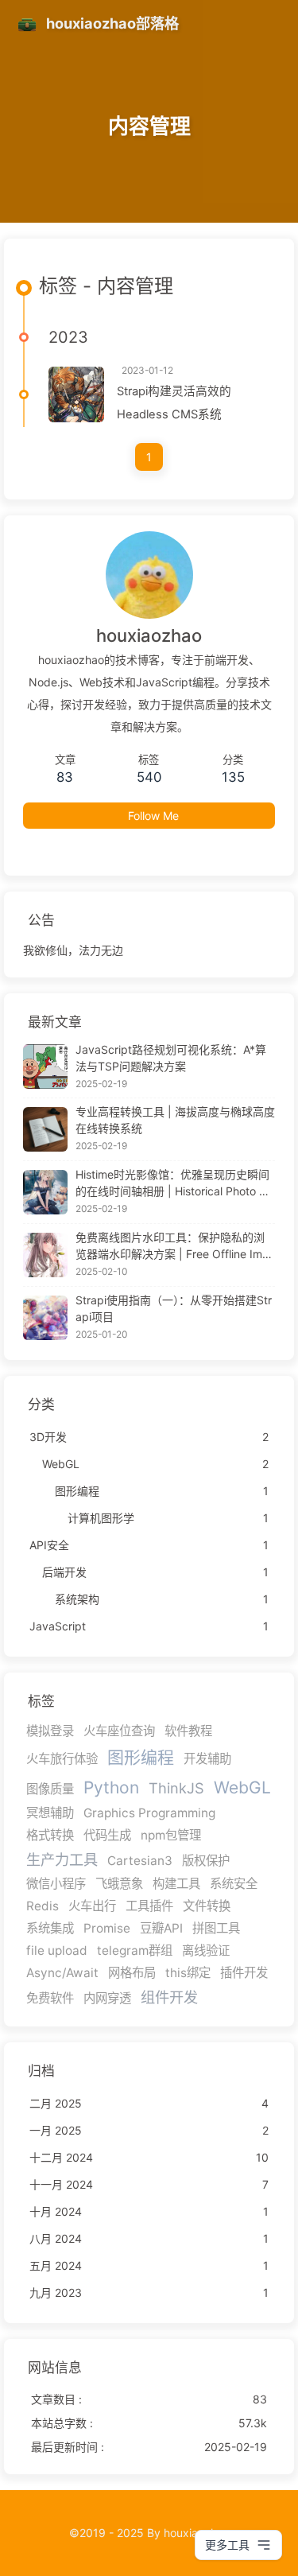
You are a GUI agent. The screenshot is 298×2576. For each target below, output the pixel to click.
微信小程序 (56, 1884)
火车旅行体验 (62, 1759)
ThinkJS (176, 1788)
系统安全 (234, 1884)
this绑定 (188, 1973)
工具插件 (149, 1906)
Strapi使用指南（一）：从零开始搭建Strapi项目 (174, 1308)
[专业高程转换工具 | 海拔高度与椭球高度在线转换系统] (45, 1129)
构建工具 (176, 1884)
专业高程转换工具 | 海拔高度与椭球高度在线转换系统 (175, 1120)
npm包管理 (171, 1835)
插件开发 (244, 1973)
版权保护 (206, 1861)
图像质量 (50, 1789)
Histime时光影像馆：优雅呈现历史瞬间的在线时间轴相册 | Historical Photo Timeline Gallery (172, 1183)
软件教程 (188, 1731)
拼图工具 (216, 1928)
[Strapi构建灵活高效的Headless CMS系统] (76, 394)
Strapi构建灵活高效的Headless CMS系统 (174, 403)
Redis (43, 1906)
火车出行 (92, 1906)
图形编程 (141, 1757)
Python (111, 1787)
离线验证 (206, 1950)
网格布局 (132, 1973)
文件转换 (207, 1906)
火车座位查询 (119, 1731)
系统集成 (50, 1928)
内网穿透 (107, 1998)
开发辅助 (207, 1759)
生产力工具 (62, 1859)
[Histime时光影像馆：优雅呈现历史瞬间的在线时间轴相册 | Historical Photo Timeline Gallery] (45, 1192)
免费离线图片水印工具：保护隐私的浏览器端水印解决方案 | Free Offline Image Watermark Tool (172, 1246)
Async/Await (62, 1973)
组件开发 (169, 1997)
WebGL (242, 1787)
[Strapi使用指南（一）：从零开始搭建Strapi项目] (45, 1318)
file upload (57, 1950)
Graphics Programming (149, 1813)
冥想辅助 (50, 1813)
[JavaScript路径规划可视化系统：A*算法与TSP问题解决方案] (45, 1067)
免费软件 (50, 1998)
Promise (107, 1928)
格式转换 (50, 1835)
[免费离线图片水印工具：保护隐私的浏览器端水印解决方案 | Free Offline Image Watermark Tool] (45, 1255)
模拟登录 (50, 1731)
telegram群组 (135, 1950)
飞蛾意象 (119, 1884)
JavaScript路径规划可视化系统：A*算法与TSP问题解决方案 (171, 1058)
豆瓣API (161, 1928)
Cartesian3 (140, 1861)
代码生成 (107, 1835)
